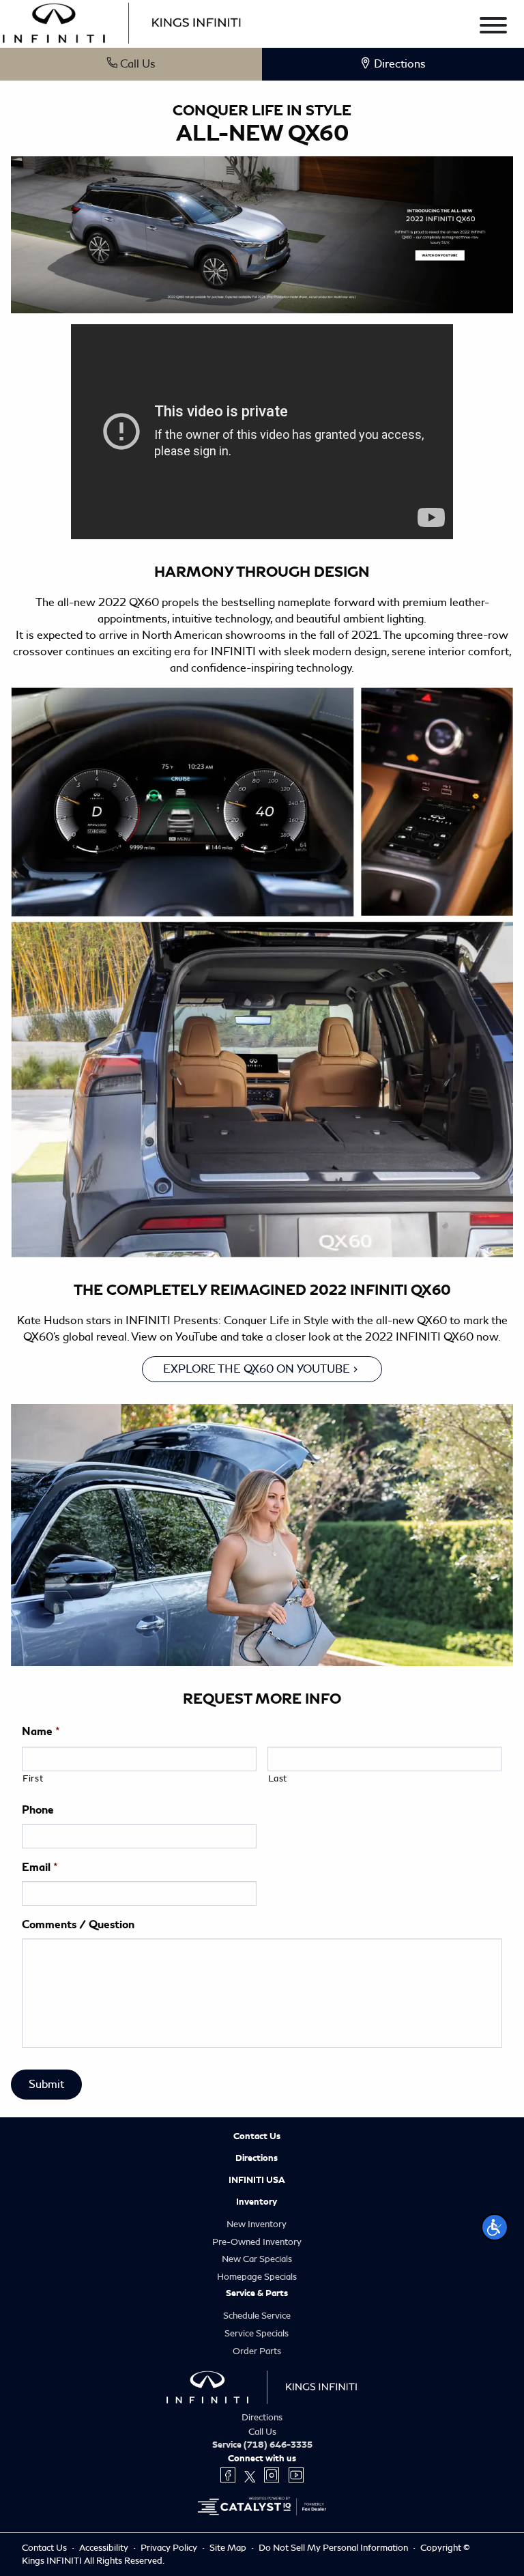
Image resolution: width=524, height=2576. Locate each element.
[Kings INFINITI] (122, 21)
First (33, 1778)
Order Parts (257, 2351)
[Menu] (493, 28)
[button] (495, 2227)
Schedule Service (257, 2316)
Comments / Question (78, 1925)
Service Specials (257, 2333)
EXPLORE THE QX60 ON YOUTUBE (257, 1369)
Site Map (229, 2548)
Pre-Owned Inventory (257, 2242)
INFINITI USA (257, 2180)
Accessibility (105, 2548)
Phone (38, 1810)
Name (41, 1732)
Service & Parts (257, 2293)
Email (40, 1867)
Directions (257, 2158)
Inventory (257, 2202)
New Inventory (257, 2224)
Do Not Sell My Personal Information (334, 2548)
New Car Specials (257, 2259)
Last (278, 1778)
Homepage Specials (257, 2277)
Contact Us (257, 2136)
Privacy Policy (170, 2548)
